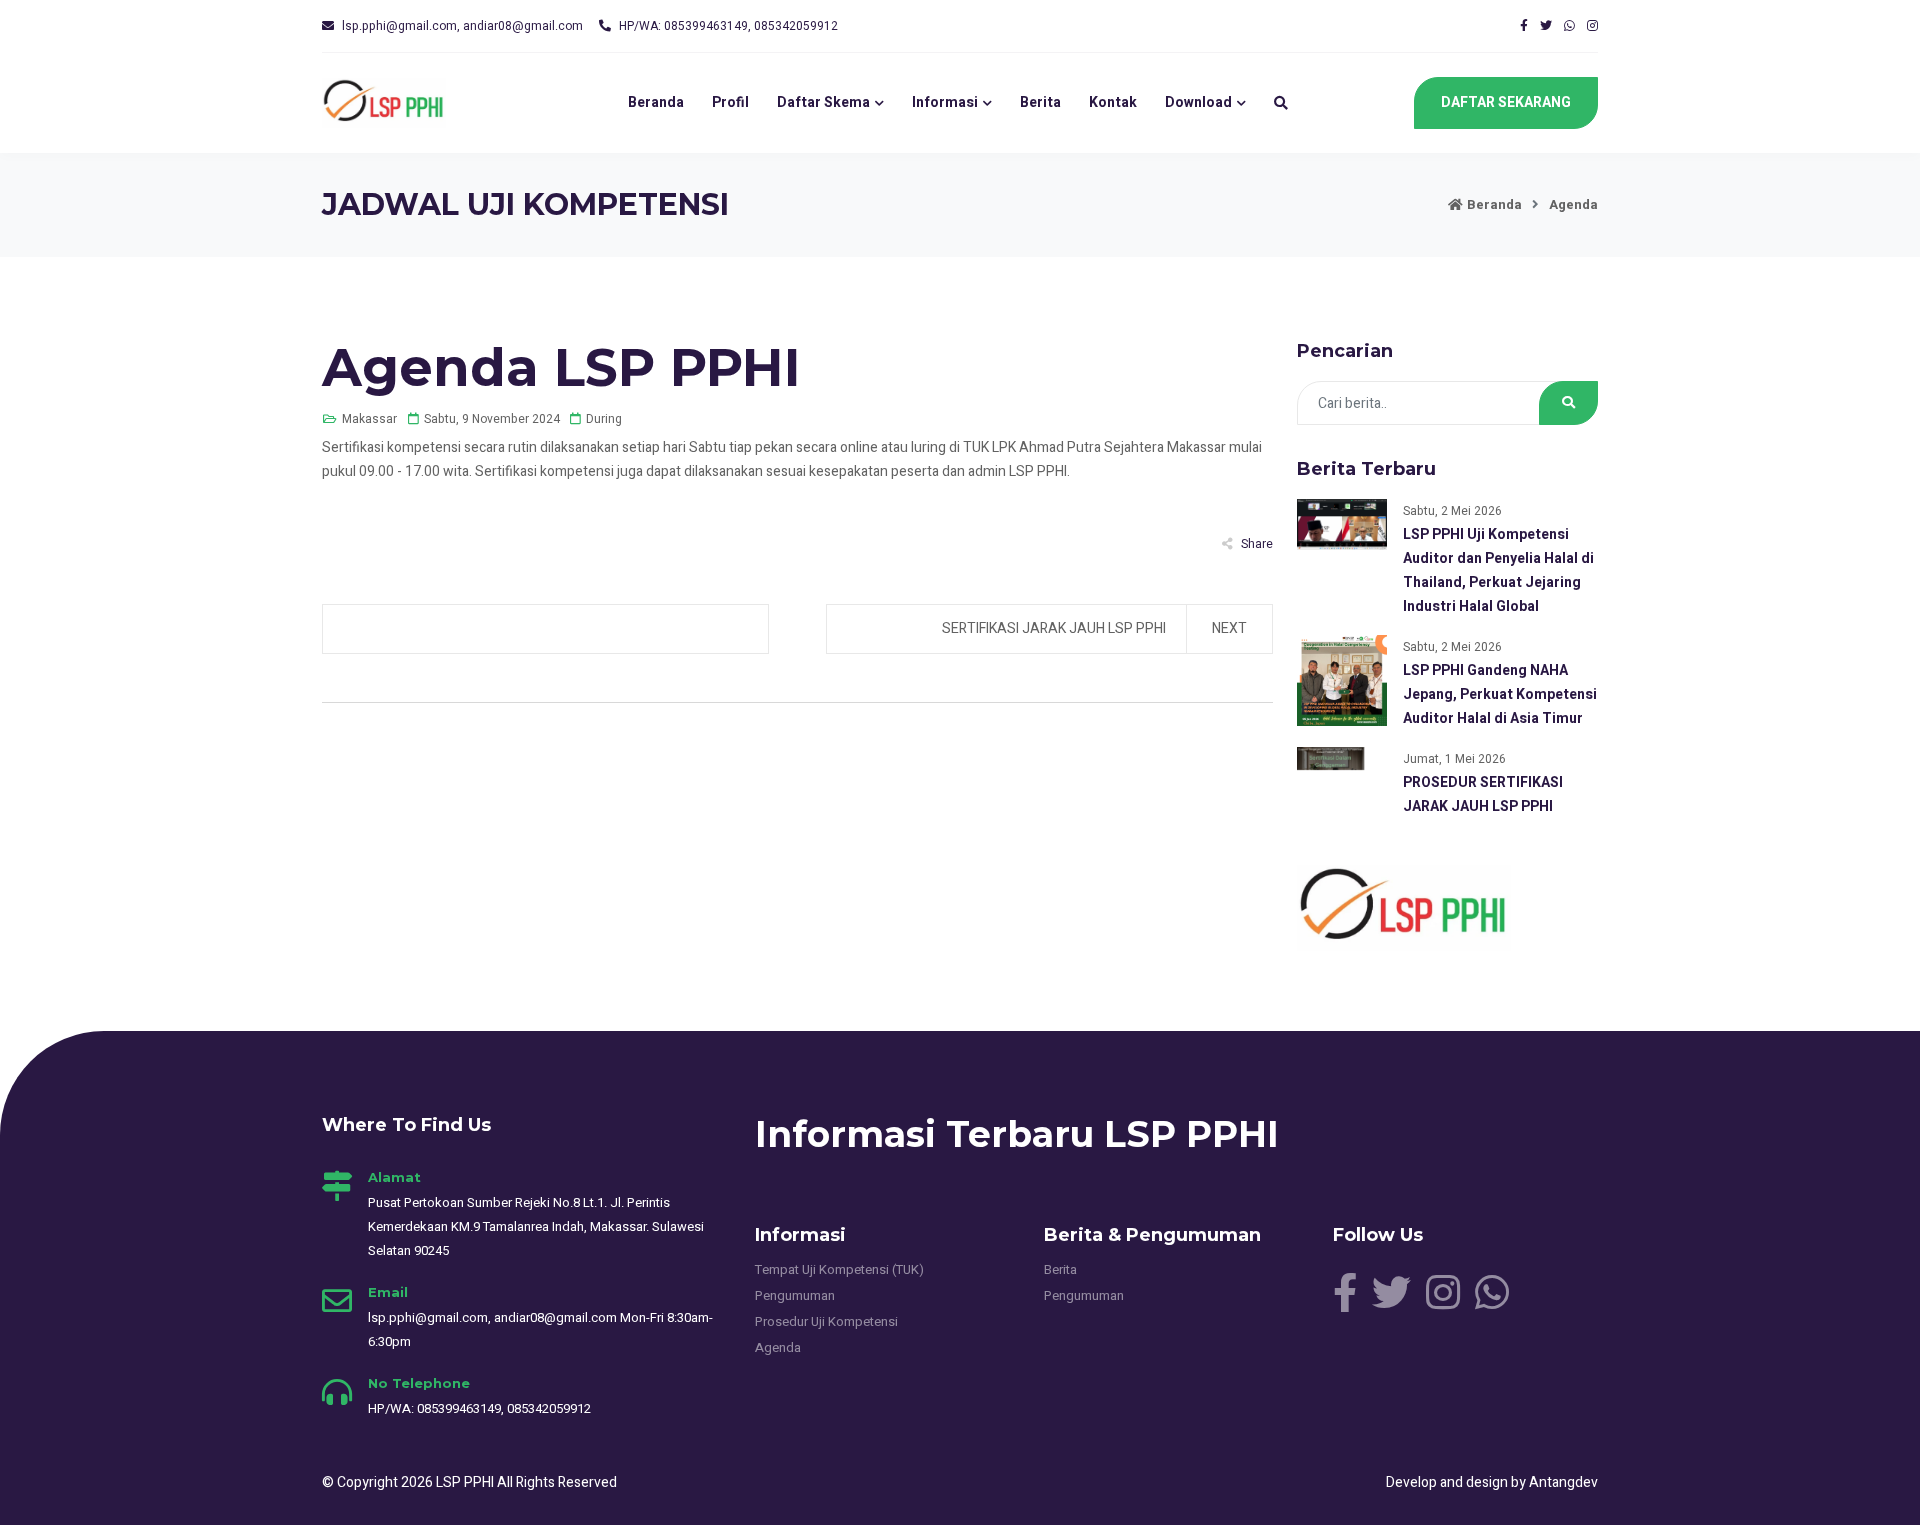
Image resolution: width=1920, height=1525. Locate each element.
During (604, 419)
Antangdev (1563, 1482)
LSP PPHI (466, 1482)
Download (1198, 102)
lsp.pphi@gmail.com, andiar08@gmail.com (462, 26)
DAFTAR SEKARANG (1506, 102)
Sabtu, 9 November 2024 (492, 419)
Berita (1040, 102)
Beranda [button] (656, 102)
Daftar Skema (823, 102)
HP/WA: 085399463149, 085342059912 (728, 26)
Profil (730, 102)
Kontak (1113, 102)
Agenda (1573, 204)
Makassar (369, 419)
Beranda (1494, 204)
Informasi (945, 102)
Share (1257, 544)
